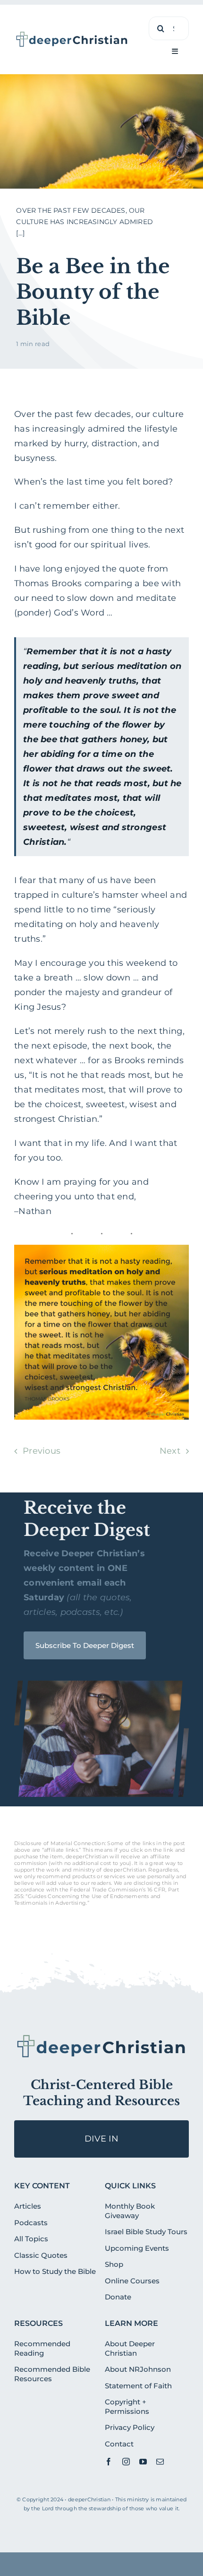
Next (170, 1451)
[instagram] (126, 2462)
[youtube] (143, 2462)
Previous (42, 1451)
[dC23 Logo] (72, 35)
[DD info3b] (101, 2037)
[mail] (160, 2462)
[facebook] (109, 2462)
